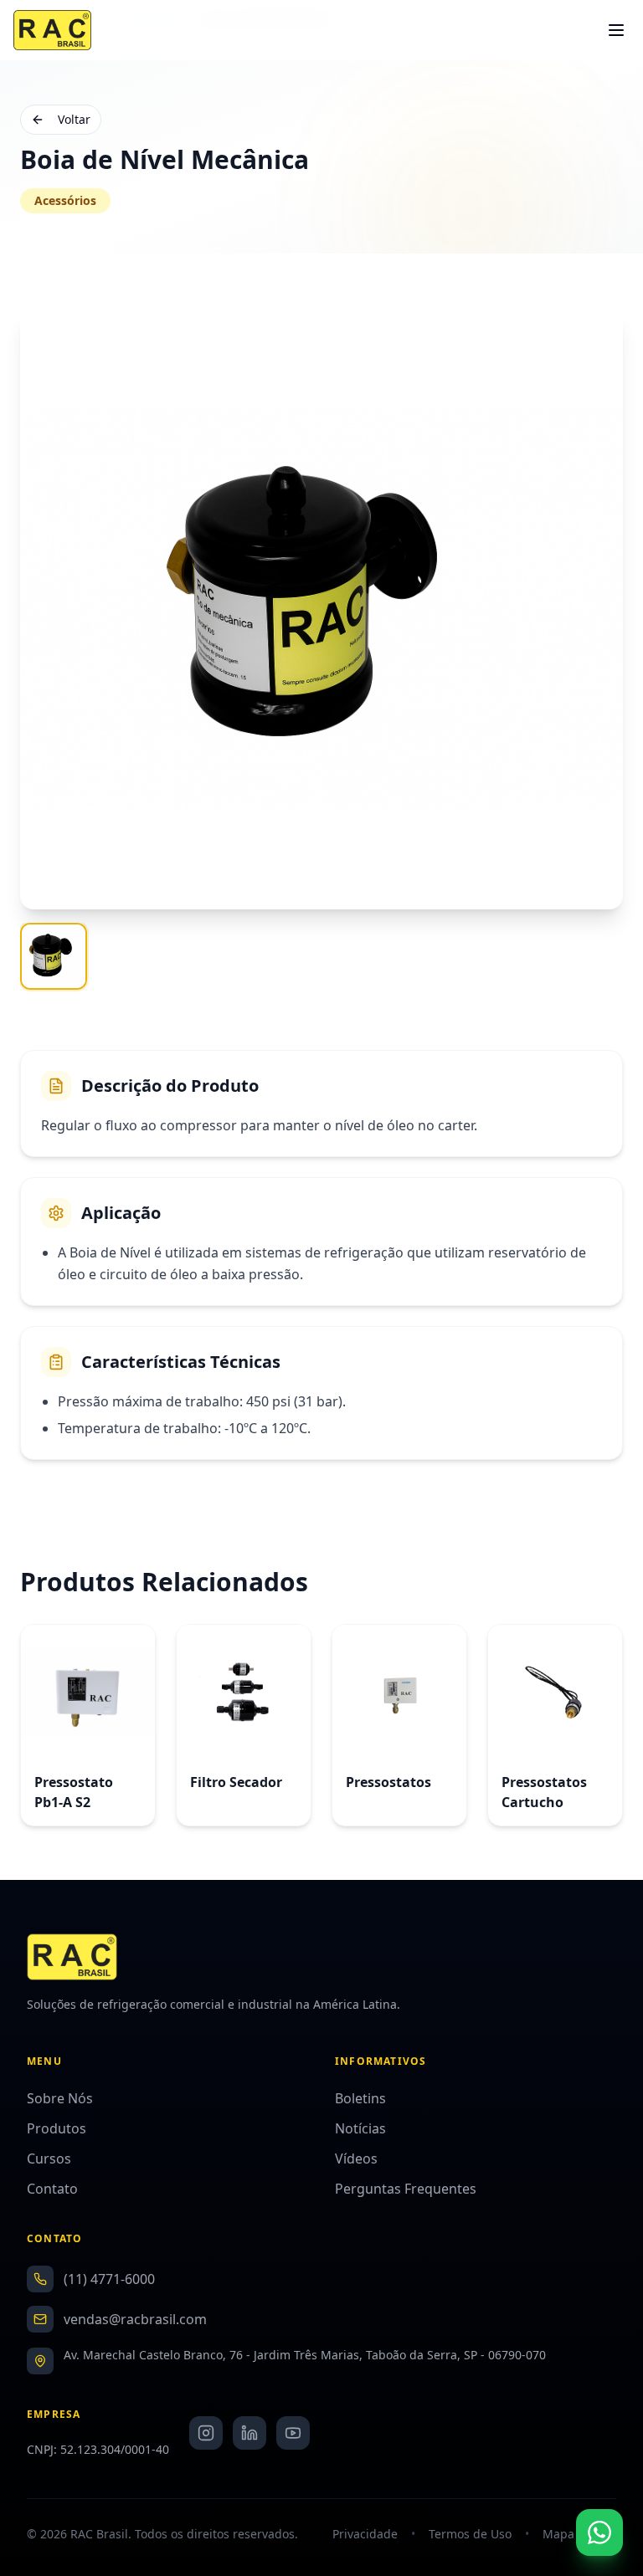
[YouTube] (293, 2433)
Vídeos (356, 2159)
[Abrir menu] (618, 30)
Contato (52, 2189)
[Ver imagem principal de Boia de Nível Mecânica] (54, 956)
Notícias (360, 2128)
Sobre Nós (60, 2098)
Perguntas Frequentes (406, 2189)
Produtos (57, 2128)
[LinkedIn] (249, 2433)
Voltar (74, 119)
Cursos (49, 2159)
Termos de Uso (470, 2534)
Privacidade (365, 2534)
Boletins (360, 2098)
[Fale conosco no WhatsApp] (599, 2532)
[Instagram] (206, 2433)
